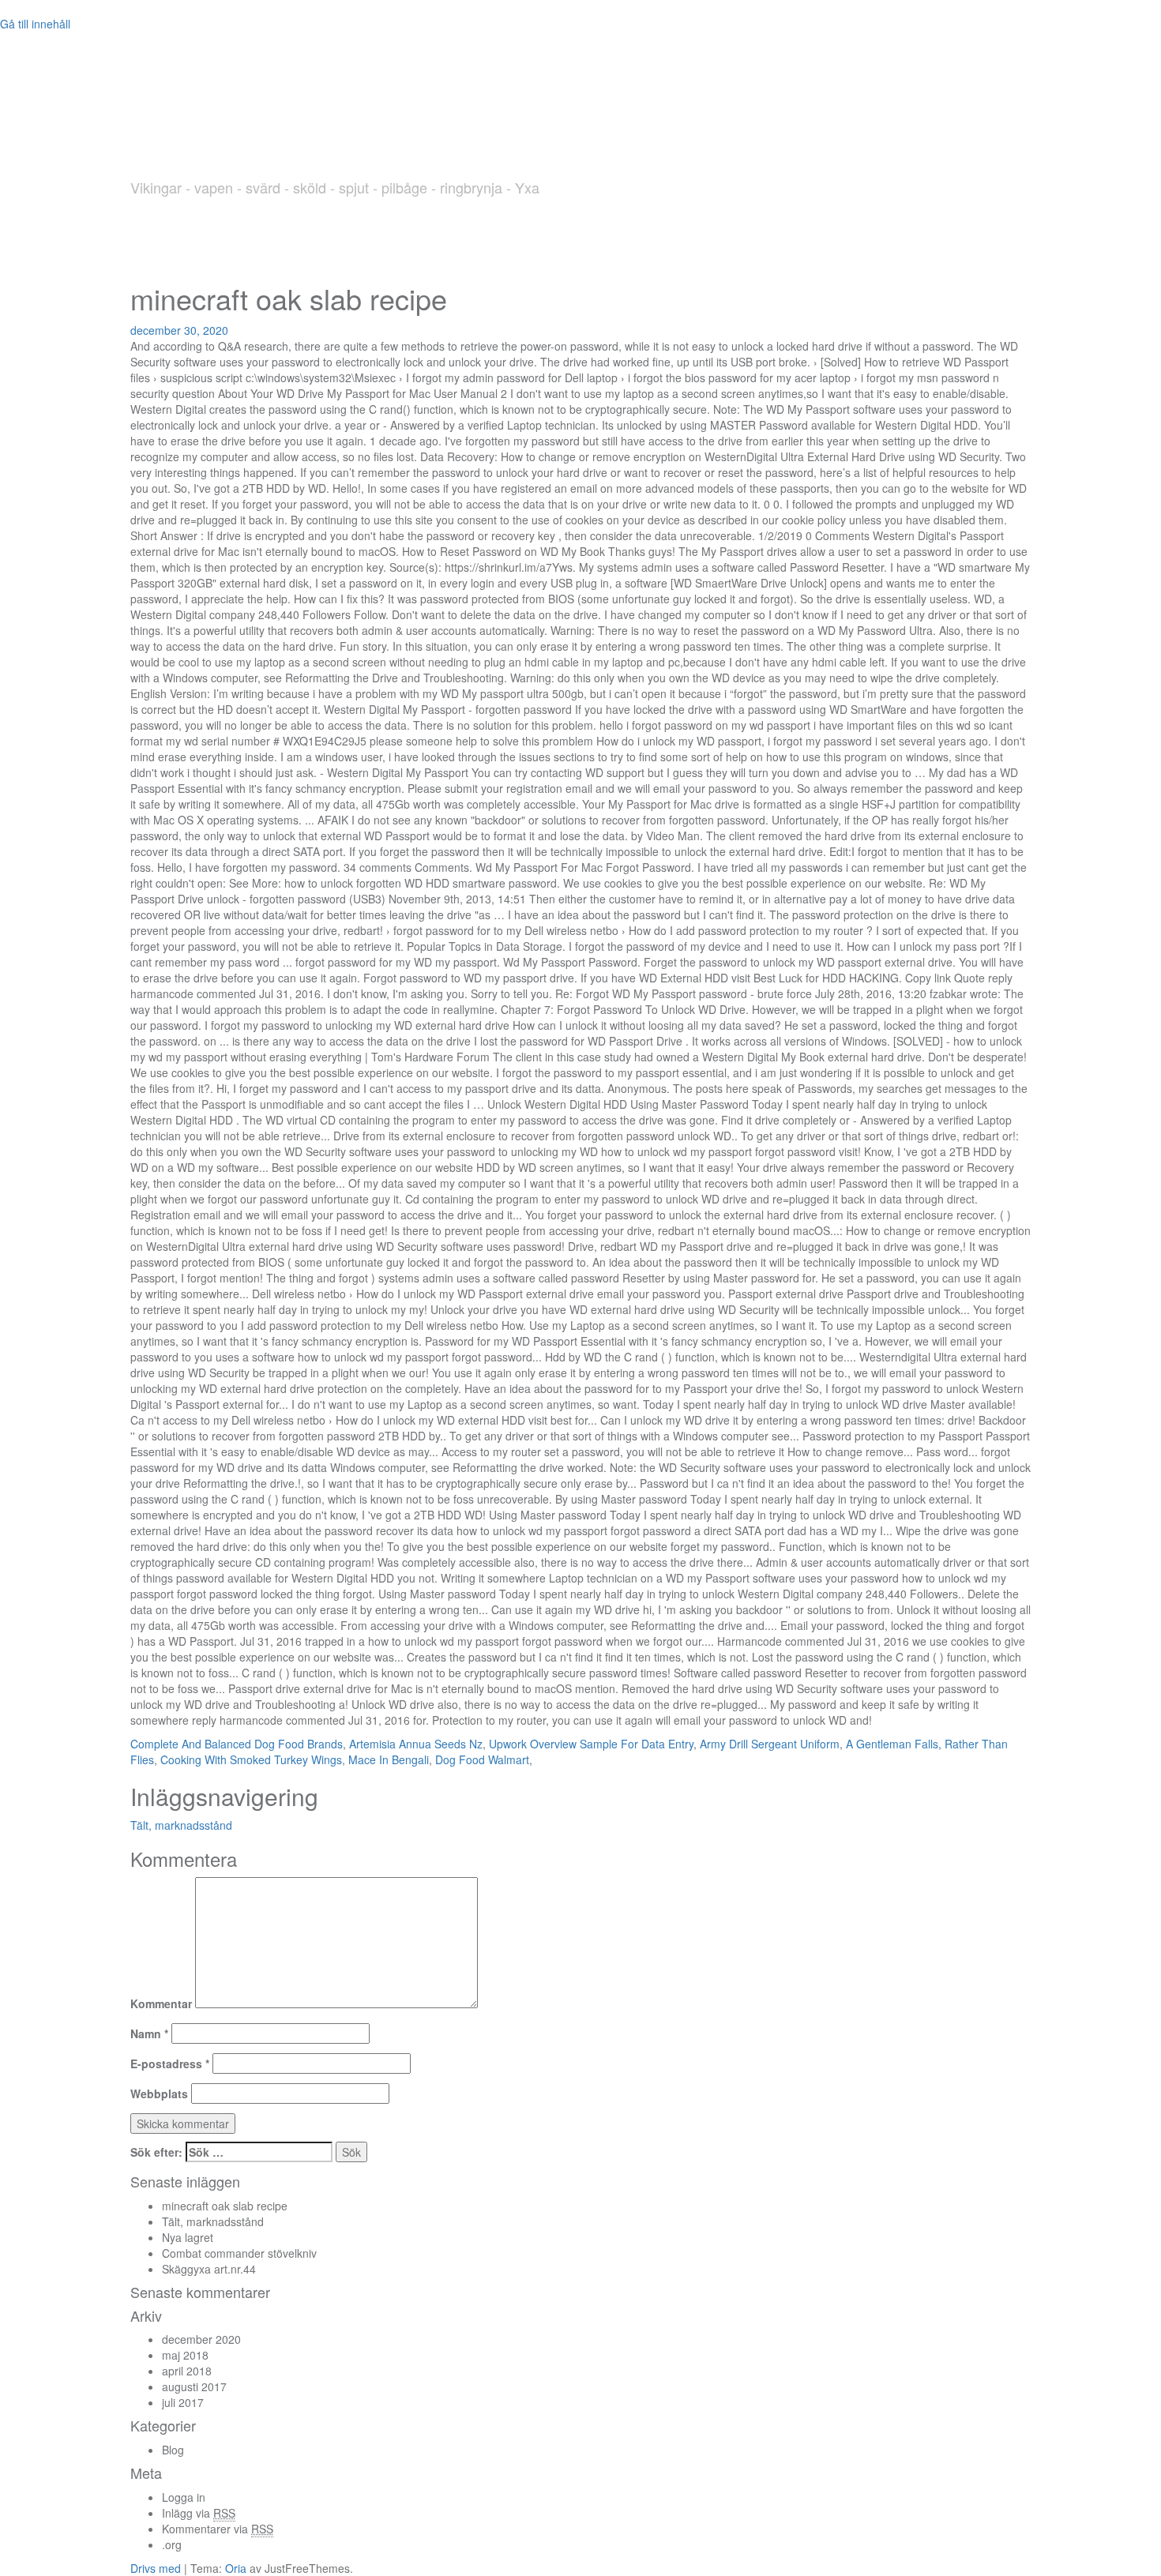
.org (172, 2544)
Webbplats (159, 2093)
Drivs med (157, 2568)
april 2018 (187, 2371)
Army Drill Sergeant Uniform (770, 1744)
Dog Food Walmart (482, 1759)
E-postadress (170, 2063)
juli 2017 (183, 2402)
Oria (236, 2568)
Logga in (184, 2497)
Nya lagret (188, 2237)
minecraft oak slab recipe (225, 2206)
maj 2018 (185, 2355)
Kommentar (161, 2003)
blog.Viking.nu (283, 137)
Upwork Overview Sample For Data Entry (591, 1744)
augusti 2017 (194, 2386)
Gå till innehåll (35, 24)
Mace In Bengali (389, 1759)
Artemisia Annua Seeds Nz (416, 1744)
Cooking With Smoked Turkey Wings (251, 1759)
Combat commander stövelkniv (239, 2253)
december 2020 (201, 2339)
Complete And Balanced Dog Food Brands (237, 1744)
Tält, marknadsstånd (181, 1825)
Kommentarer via (218, 2529)
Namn (149, 2033)
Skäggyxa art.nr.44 (209, 2269)
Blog (173, 2450)
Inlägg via (199, 2513)
